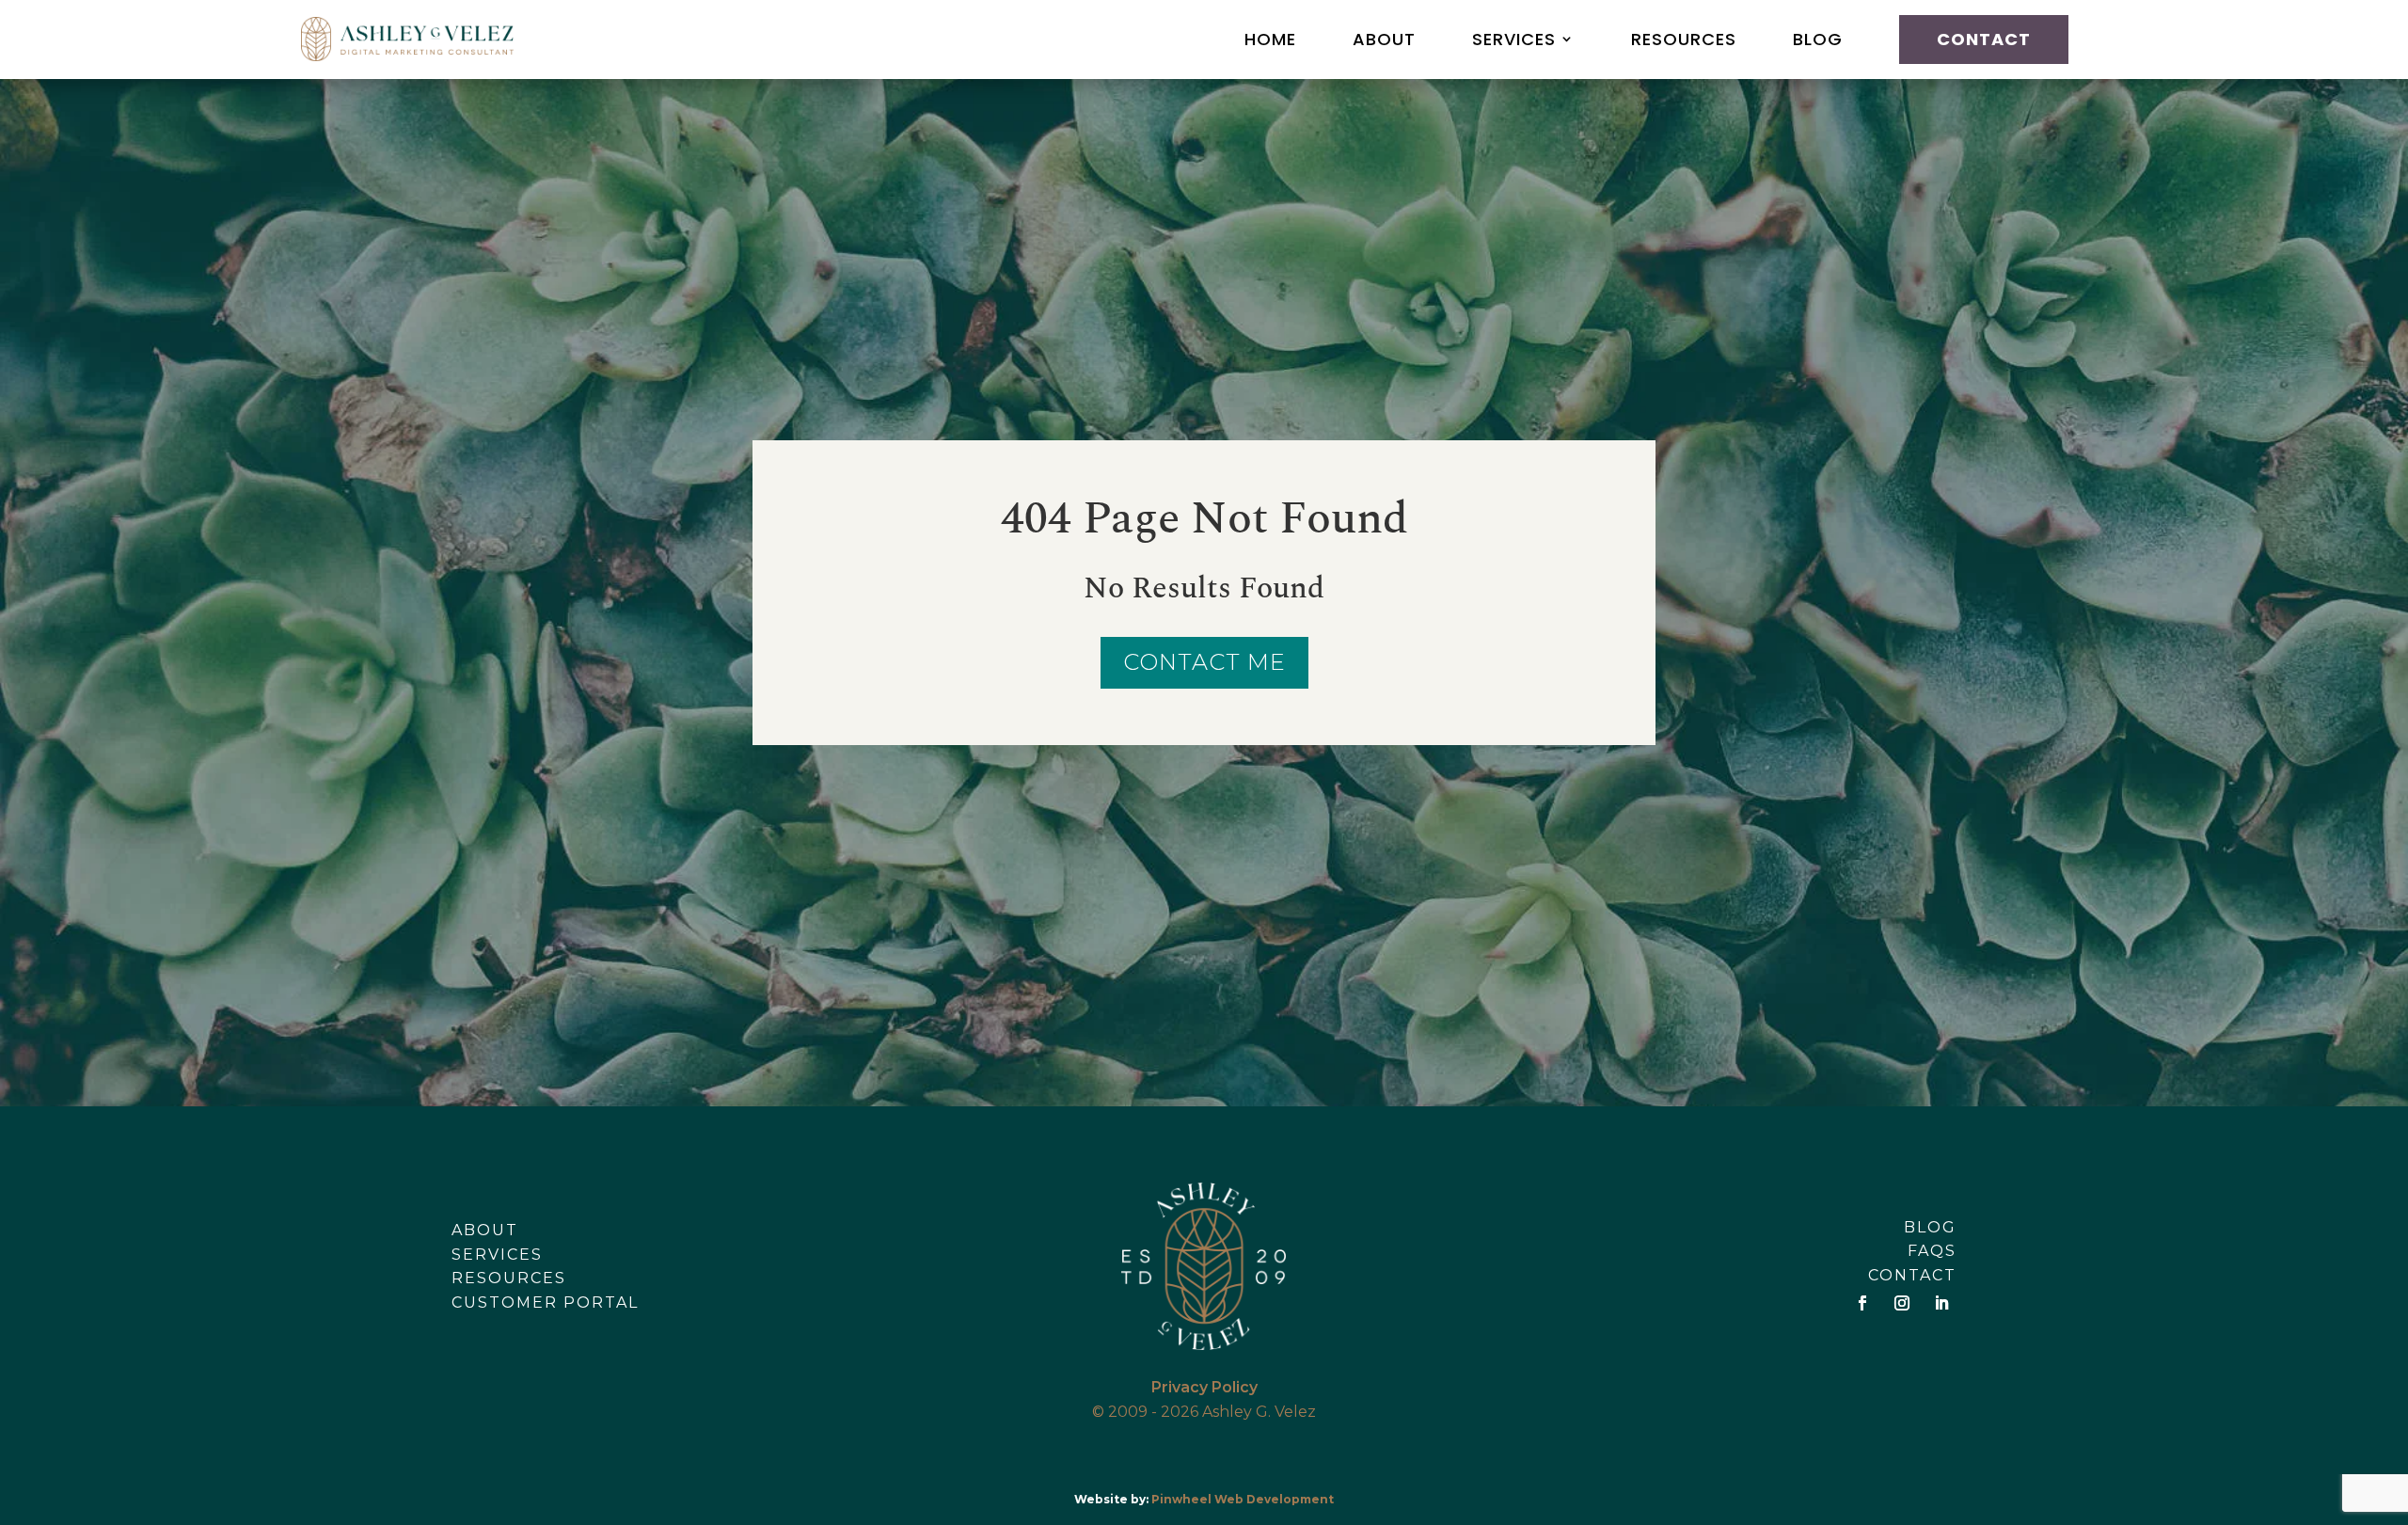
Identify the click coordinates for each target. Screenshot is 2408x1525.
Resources (1684, 39)
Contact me (1204, 662)
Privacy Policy (1204, 1387)
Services (1514, 39)
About (1384, 39)
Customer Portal (545, 1303)
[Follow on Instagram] (1902, 1303)
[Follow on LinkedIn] (1941, 1303)
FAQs (1932, 1251)
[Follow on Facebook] (1862, 1303)
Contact (1984, 39)
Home (1270, 39)
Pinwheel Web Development (1243, 1499)
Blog (1818, 39)
